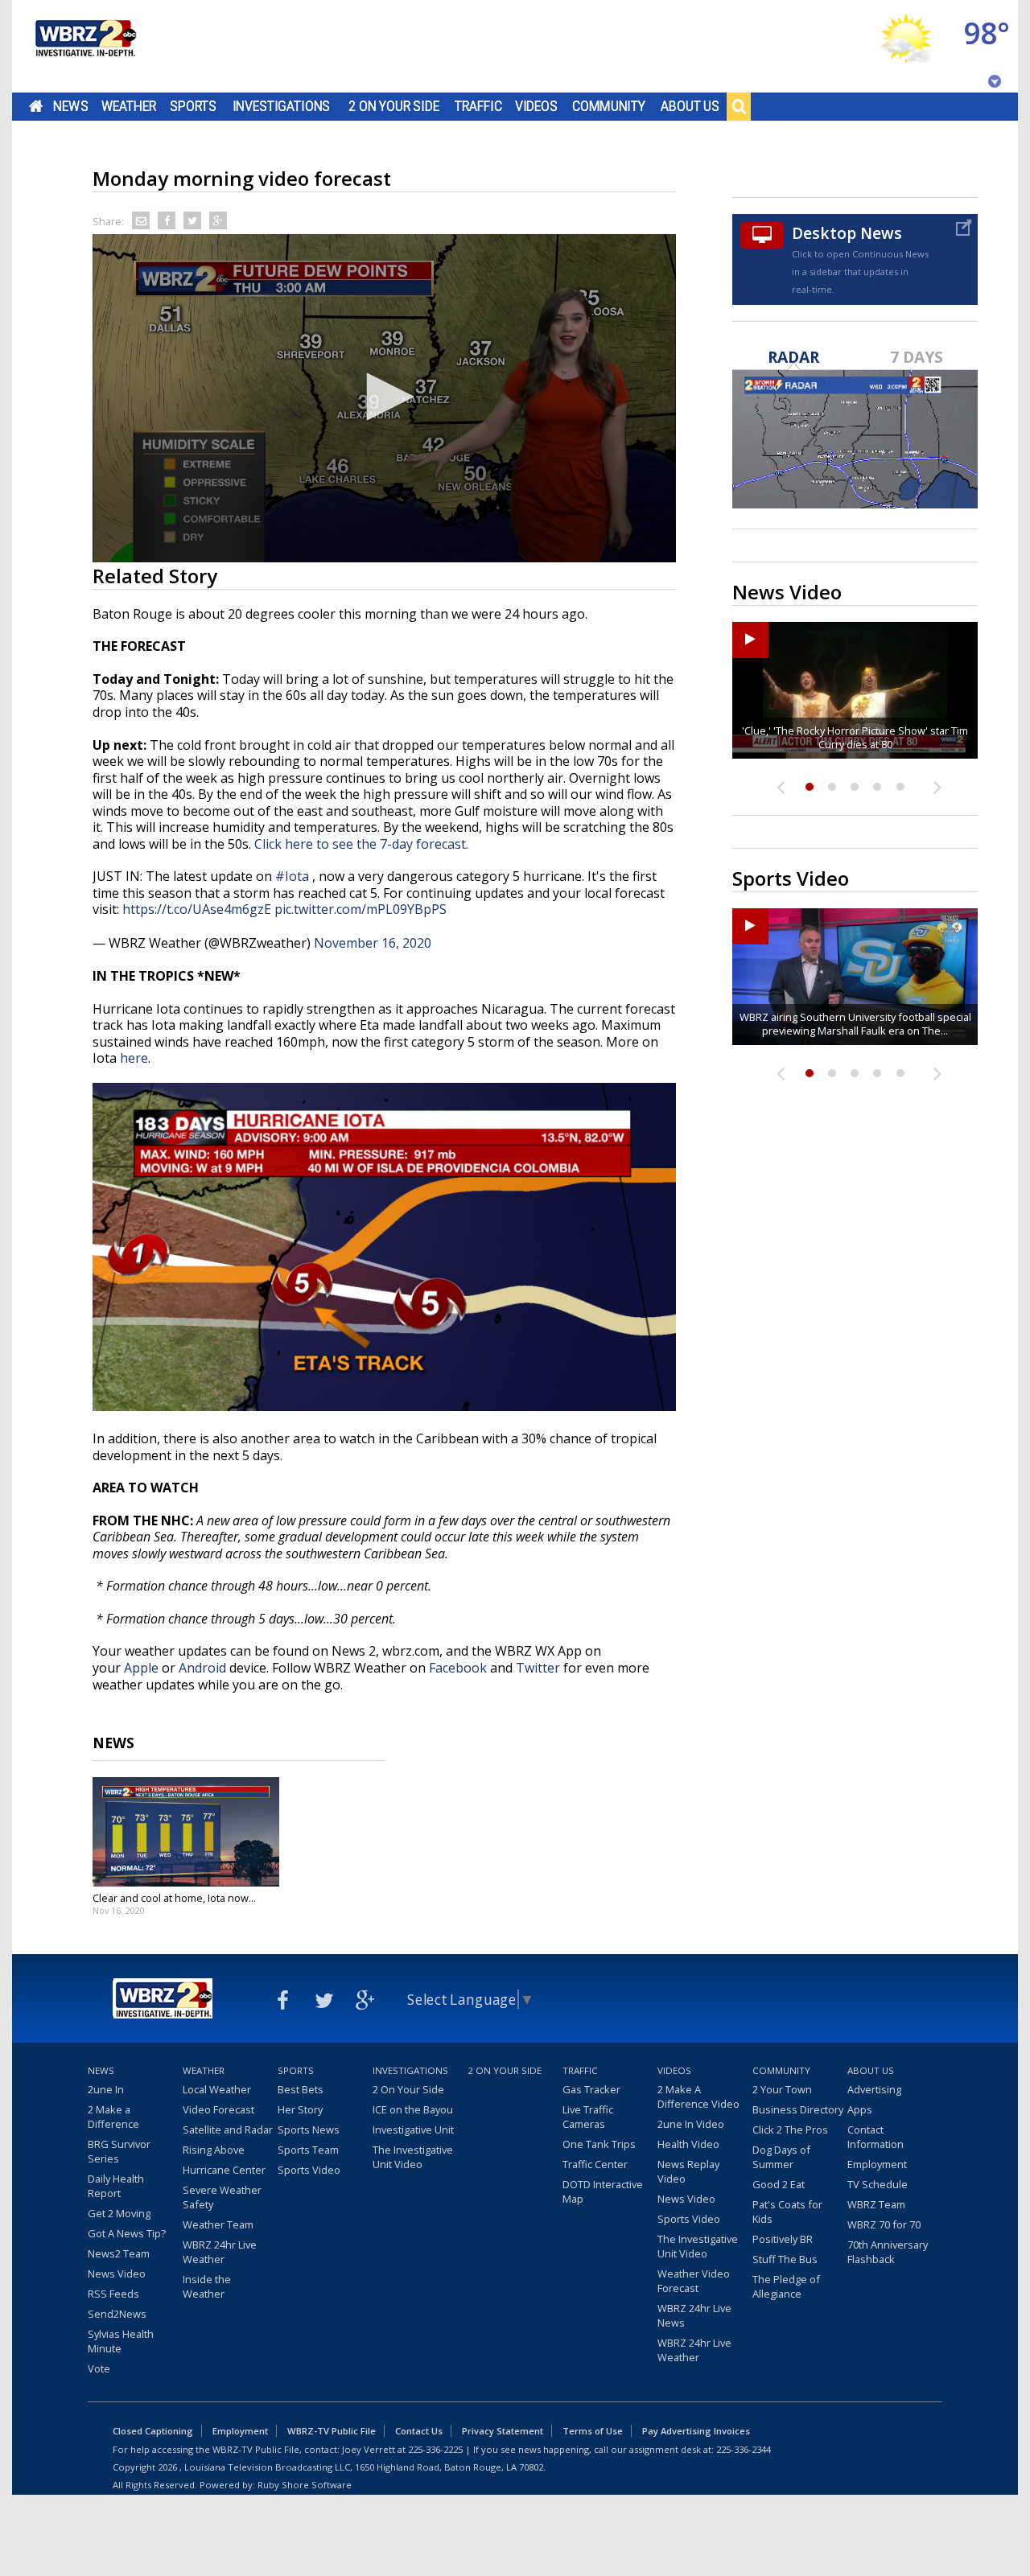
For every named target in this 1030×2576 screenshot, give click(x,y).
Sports (193, 106)
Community (609, 106)
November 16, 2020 (373, 943)
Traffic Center (595, 2164)
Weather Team (218, 2224)
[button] (385, 397)
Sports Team (308, 2150)
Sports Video (309, 2170)
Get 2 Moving (119, 2213)
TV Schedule (878, 2184)
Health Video (688, 2144)
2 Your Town (782, 2089)
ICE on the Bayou (413, 2109)
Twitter (538, 1668)
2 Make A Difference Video (698, 2097)
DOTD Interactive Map (603, 2191)
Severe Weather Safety (222, 2197)
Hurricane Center (224, 2170)
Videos (536, 106)
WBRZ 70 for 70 (884, 2224)
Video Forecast (218, 2109)
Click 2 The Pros (790, 2130)
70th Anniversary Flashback (888, 2252)
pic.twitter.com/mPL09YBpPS (360, 909)
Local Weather (217, 2089)
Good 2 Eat (779, 2184)
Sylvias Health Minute (121, 2341)
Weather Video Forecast (694, 2281)
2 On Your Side (394, 106)
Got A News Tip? (127, 2233)
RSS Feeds (113, 2294)
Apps (860, 2109)
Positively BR (783, 2239)
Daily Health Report (116, 2186)
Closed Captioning (153, 2431)
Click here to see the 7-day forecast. (363, 844)
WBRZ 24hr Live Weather (220, 2252)
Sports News (309, 2130)
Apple (141, 1668)
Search (739, 106)
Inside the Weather (207, 2286)
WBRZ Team (876, 2204)
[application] (384, 398)
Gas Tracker (591, 2089)
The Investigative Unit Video (413, 2157)
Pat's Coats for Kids (787, 2212)
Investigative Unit (413, 2130)
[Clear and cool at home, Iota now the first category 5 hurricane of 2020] (186, 1832)
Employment (877, 2164)
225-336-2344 (744, 2449)
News (70, 106)
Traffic (478, 106)
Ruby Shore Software (305, 2485)
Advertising (874, 2089)
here (134, 1058)
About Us (690, 106)
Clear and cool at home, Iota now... (174, 1898)
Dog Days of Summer (781, 2157)
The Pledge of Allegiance (786, 2286)
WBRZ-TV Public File (332, 2431)
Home (36, 106)
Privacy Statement (503, 2431)
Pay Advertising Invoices (696, 2431)
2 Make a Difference (113, 2117)
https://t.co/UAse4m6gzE (197, 909)
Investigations (282, 106)
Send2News (117, 2314)
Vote (99, 2368)
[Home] (84, 46)
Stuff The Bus (785, 2259)
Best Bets (301, 2089)
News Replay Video (688, 2171)
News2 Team (119, 2253)
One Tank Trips (599, 2144)
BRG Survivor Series (119, 2151)
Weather (129, 106)
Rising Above (214, 2150)
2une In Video (691, 2124)
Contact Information (875, 2137)
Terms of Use (593, 2431)
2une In (106, 2089)
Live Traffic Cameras (588, 2117)
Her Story (300, 2109)
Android (202, 1668)
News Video (117, 2274)
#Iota (292, 876)
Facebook (458, 1668)
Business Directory (798, 2109)
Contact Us (419, 2431)
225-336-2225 (435, 2449)
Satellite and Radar (228, 2130)
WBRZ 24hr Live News (694, 2315)
